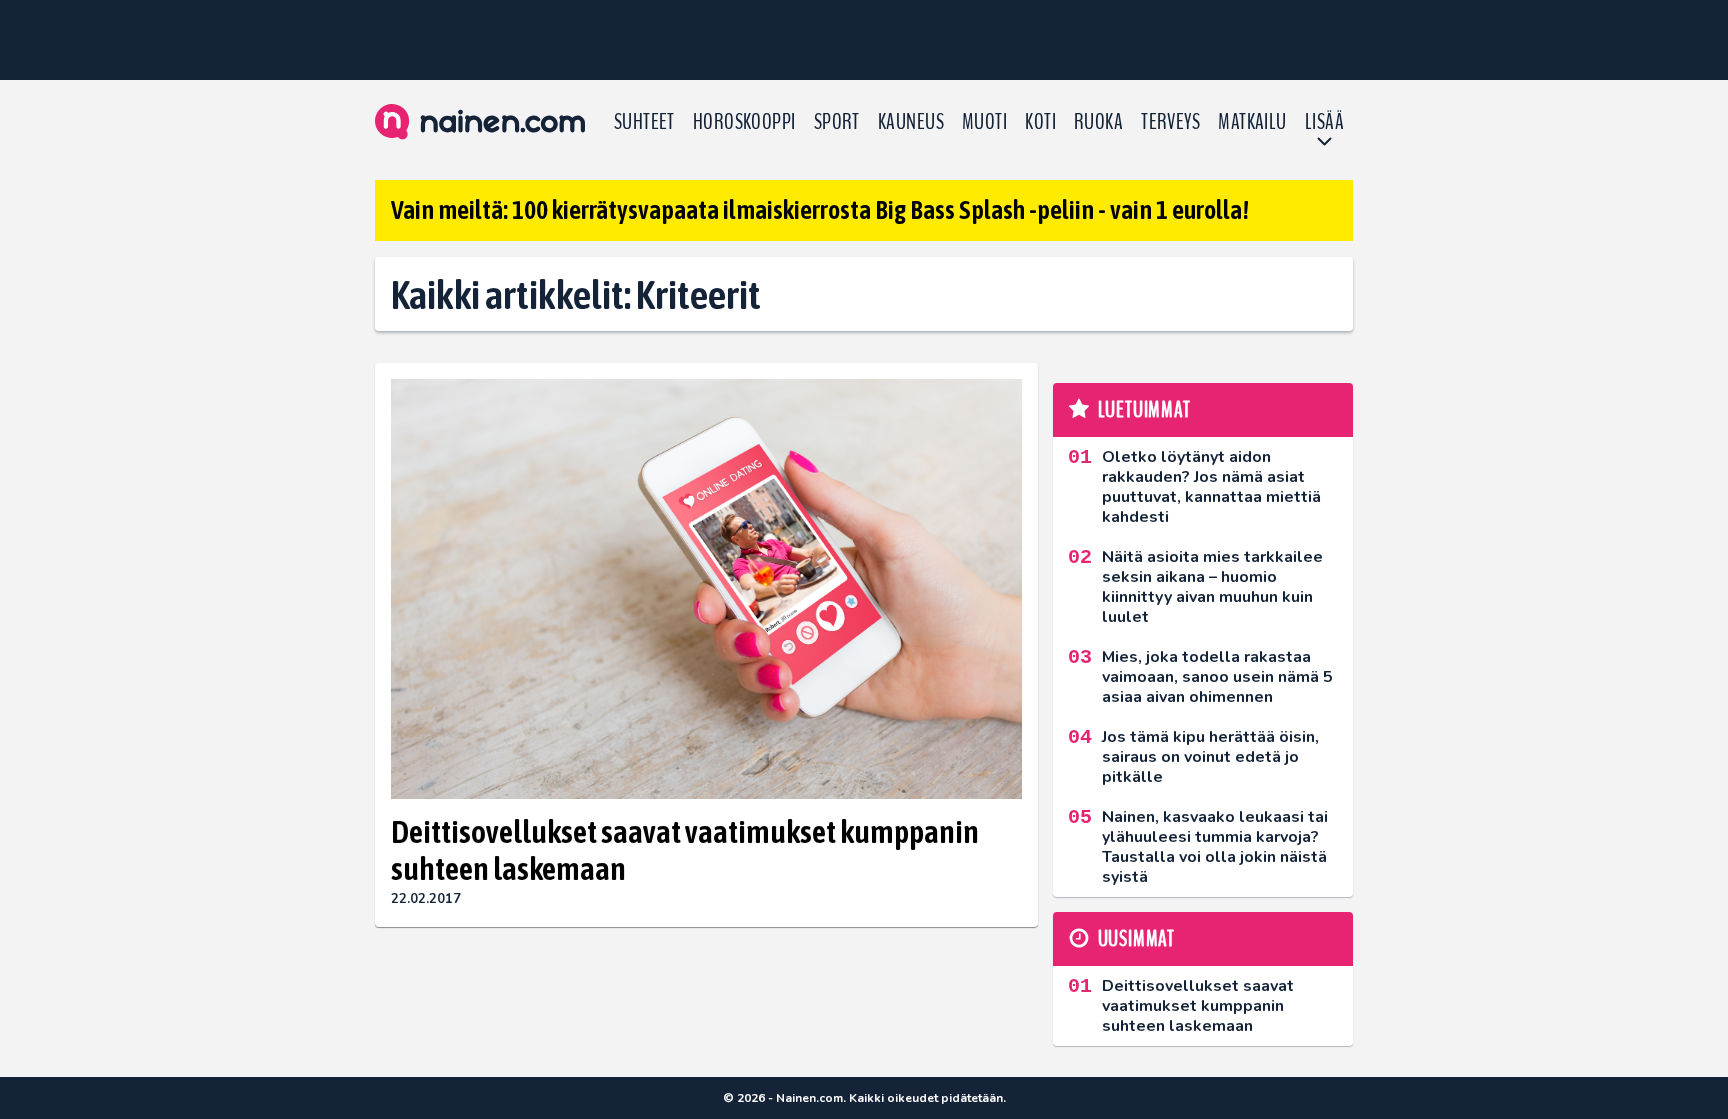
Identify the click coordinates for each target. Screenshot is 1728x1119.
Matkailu (1252, 122)
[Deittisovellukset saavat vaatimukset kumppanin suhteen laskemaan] (706, 589)
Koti (1040, 122)
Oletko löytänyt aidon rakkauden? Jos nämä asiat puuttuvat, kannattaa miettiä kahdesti (1211, 487)
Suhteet (644, 122)
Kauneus (911, 122)
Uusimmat (1136, 939)
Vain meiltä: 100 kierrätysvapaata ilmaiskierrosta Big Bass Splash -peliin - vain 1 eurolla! (820, 210)
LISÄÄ (1324, 122)
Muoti (984, 122)
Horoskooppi (744, 122)
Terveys (1170, 122)
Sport (837, 122)
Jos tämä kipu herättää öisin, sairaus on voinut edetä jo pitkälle (1210, 757)
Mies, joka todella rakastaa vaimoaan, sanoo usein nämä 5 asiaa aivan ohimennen (1217, 677)
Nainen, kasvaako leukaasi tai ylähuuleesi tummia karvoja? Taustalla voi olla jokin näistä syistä (1215, 847)
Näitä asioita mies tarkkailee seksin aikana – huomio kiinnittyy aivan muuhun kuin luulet (1212, 587)
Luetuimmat (1144, 410)
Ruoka (1098, 122)
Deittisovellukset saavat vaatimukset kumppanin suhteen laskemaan (685, 850)
